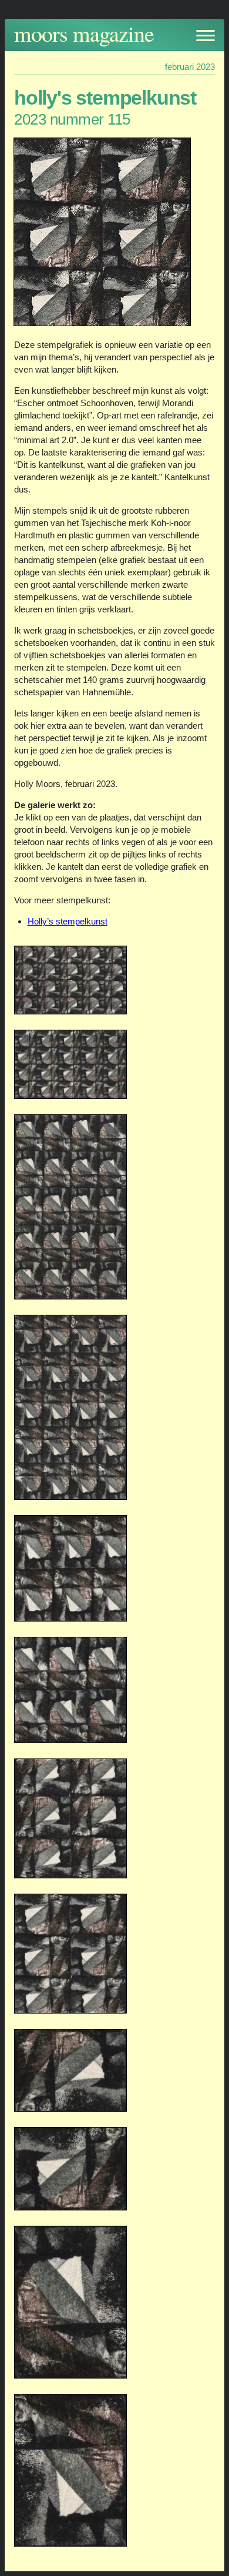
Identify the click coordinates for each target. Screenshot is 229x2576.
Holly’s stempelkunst (68, 921)
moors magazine (84, 33)
